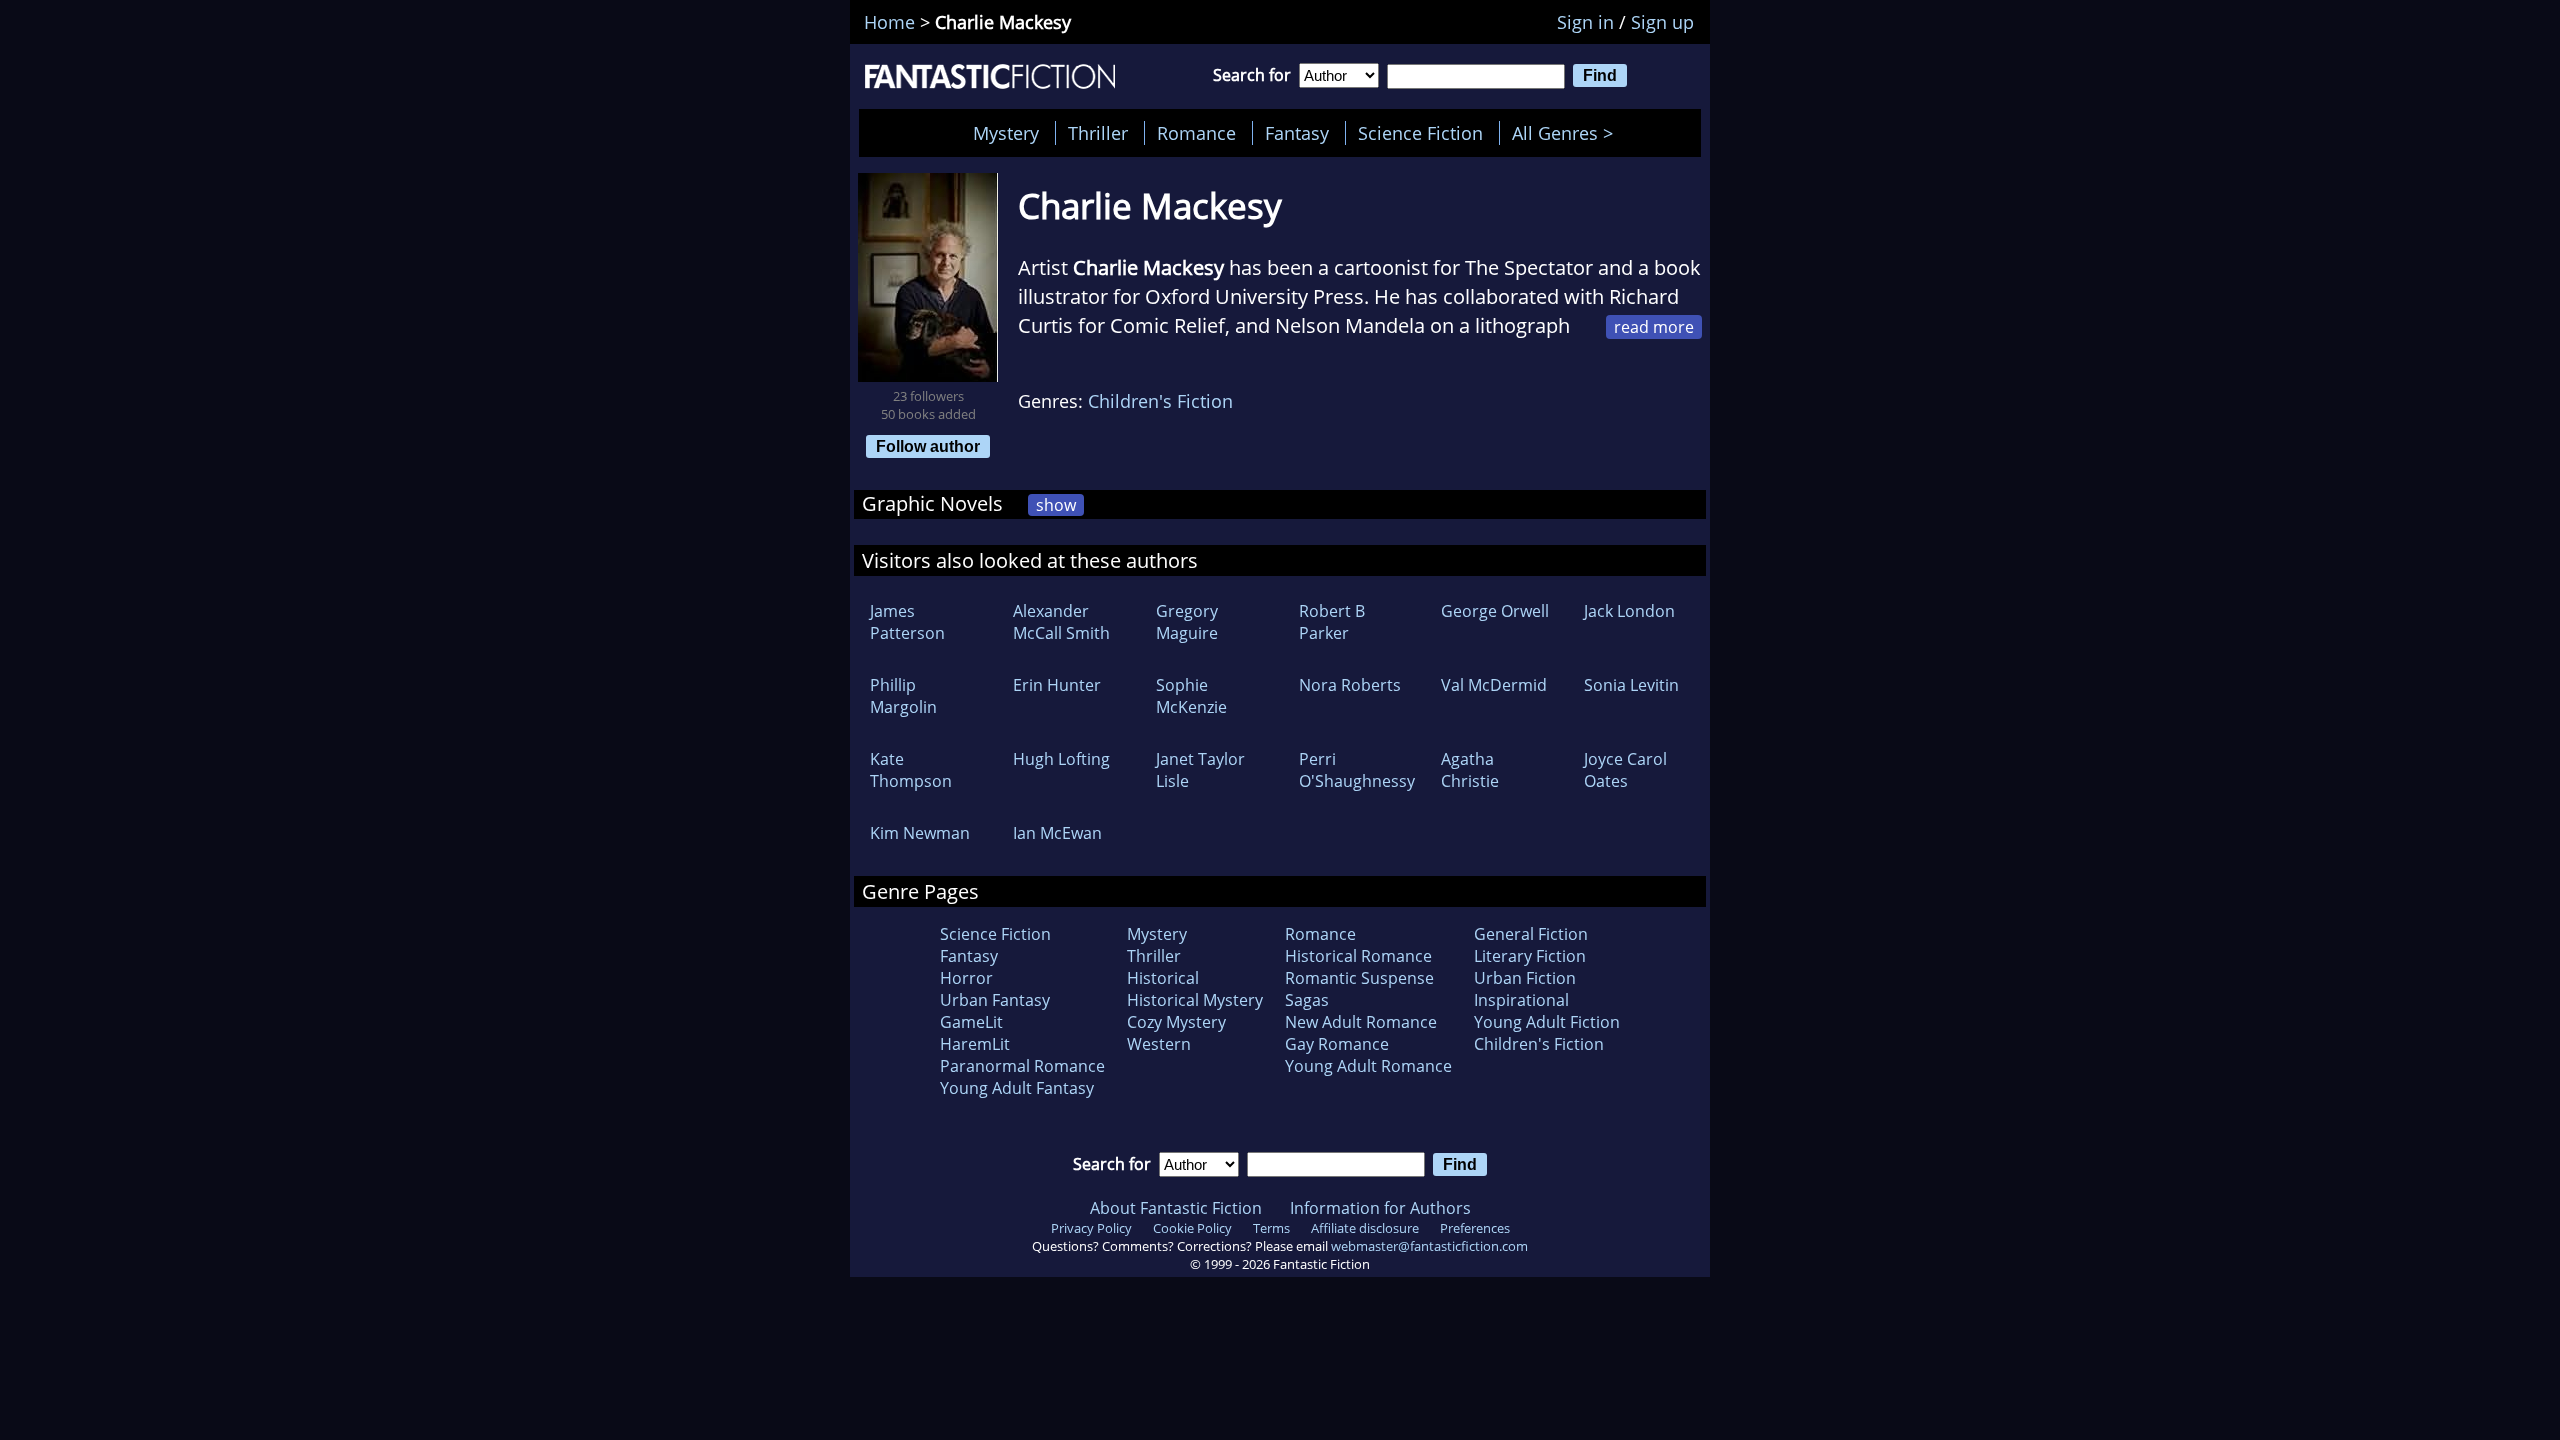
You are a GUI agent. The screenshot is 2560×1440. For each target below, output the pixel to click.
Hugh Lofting (1061, 759)
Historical (1163, 978)
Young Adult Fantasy (1017, 1088)
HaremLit (975, 1044)
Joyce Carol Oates (1625, 770)
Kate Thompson (911, 770)
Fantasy (1297, 133)
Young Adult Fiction (1547, 1022)
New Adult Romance (1361, 1022)
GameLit (971, 1022)
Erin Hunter (1057, 685)
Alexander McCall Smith (1061, 622)
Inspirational (1521, 1000)
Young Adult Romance (1368, 1066)
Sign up (1662, 22)
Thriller (1098, 133)
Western (1159, 1044)
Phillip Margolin (903, 696)
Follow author (928, 446)
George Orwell (1495, 611)
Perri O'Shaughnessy (1357, 770)
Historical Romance (1358, 956)
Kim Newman (920, 833)
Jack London (1629, 611)
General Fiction (1531, 934)
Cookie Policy (1192, 1228)
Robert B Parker (1332, 622)
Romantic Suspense (1359, 978)
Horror (966, 978)
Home (889, 22)
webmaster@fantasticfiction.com (1429, 1246)
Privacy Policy (1091, 1228)
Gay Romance (1337, 1044)
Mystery (1006, 133)
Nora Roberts (1350, 685)
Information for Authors (1380, 1208)
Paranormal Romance (1022, 1066)
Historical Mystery (1195, 1000)
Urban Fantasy (995, 1000)
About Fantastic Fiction (1176, 1208)
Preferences (1475, 1228)
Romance (1196, 133)
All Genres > (1567, 133)
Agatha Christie (1470, 770)
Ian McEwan (1057, 833)
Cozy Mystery (1176, 1022)
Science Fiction (1420, 133)
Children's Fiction (1160, 401)
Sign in (1585, 22)
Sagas (1307, 1000)
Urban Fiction (1525, 978)
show (1056, 505)
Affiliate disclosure (1365, 1228)
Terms (1271, 1228)
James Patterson (907, 622)
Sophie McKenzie (1191, 696)
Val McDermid (1494, 685)
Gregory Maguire (1187, 622)
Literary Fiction (1530, 956)
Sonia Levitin (1631, 685)
